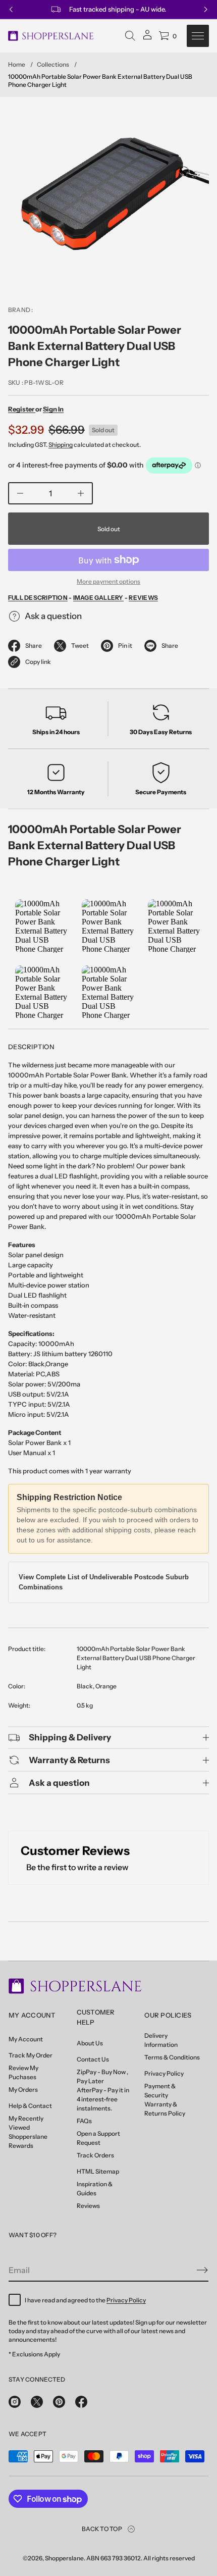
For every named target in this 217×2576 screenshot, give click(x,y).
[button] (130, 36)
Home (17, 64)
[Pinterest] (59, 2402)
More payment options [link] (108, 581)
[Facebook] (81, 2402)
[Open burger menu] (198, 36)
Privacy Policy (126, 2300)
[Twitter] (37, 2402)
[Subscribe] (202, 2270)
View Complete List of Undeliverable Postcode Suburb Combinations (104, 1582)
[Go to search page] (130, 36)
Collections (53, 64)
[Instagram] (15, 2402)
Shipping (61, 445)
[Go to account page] (147, 38)
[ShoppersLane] (51, 36)
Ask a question (53, 616)
